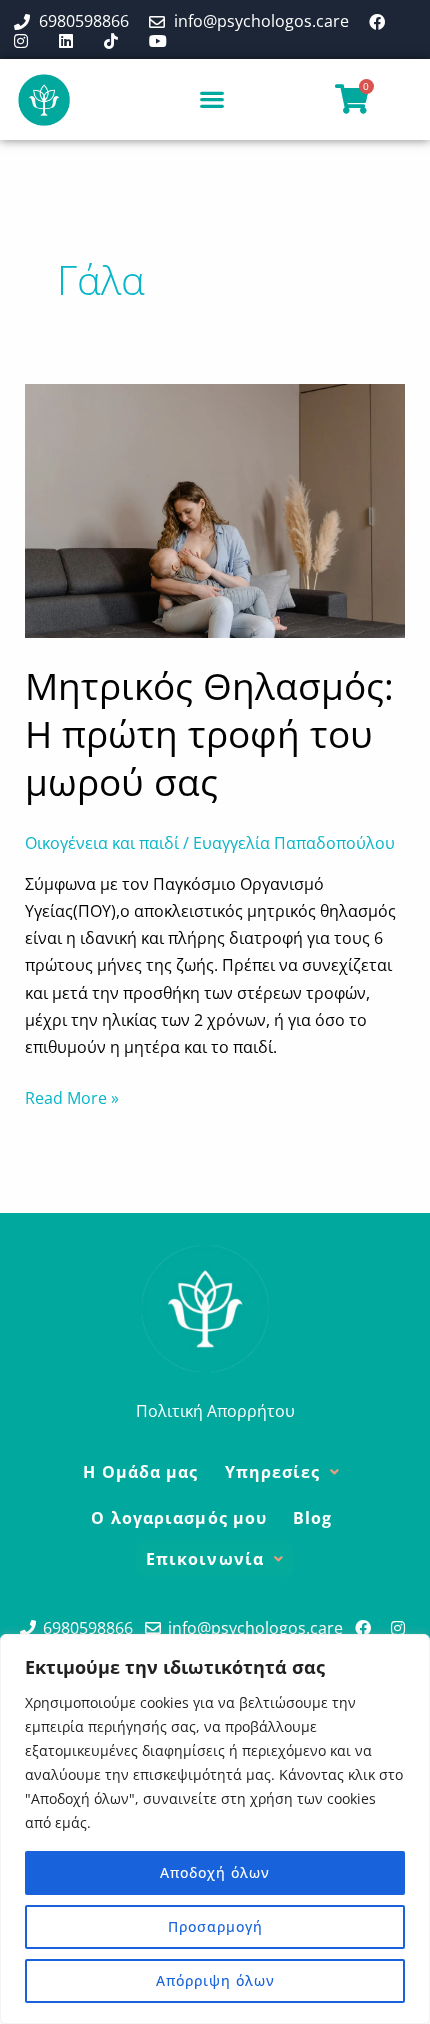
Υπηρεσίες (273, 1472)
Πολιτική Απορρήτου (215, 1411)
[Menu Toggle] (212, 99)
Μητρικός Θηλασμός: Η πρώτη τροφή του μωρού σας (209, 733)
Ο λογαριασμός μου (179, 1518)
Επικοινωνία (205, 1559)
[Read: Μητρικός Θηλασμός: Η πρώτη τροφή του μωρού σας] (215, 509)
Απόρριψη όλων (215, 1980)
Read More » (72, 1097)
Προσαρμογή (215, 1926)
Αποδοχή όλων (215, 1872)
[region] (215, 1829)
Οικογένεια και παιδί (102, 843)
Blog (312, 1518)
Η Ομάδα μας (140, 1472)
